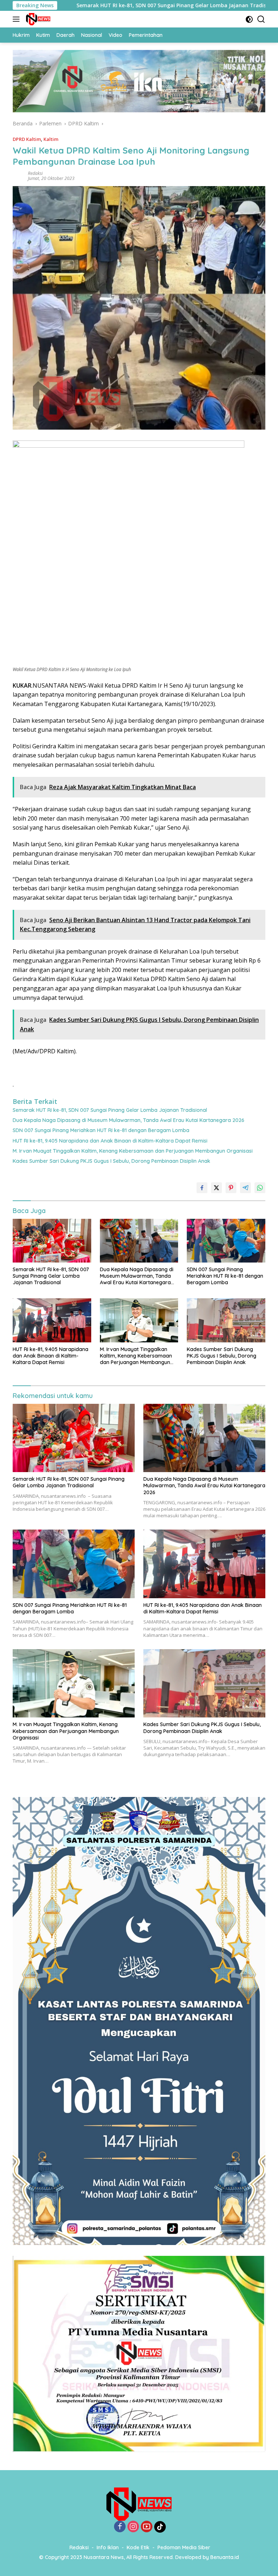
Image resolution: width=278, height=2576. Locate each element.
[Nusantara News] (37, 19)
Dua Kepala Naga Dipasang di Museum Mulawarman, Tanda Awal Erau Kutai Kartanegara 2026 (129, 1120)
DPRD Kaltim (27, 139)
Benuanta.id (225, 2557)
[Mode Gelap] (249, 19)
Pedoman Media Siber (184, 2547)
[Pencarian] (261, 19)
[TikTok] (160, 2527)
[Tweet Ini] (216, 1188)
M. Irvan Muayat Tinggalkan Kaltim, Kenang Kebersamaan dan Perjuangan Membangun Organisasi (133, 1151)
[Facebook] (120, 2527)
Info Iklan (108, 2547)
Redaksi (35, 173)
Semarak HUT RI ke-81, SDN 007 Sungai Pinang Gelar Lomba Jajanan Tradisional (110, 1110)
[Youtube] (147, 2527)
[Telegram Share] (245, 1188)
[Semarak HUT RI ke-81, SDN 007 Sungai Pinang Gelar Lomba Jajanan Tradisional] (52, 1241)
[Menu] (18, 19)
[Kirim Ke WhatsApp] (260, 1188)
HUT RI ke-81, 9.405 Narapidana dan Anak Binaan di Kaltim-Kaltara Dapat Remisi (110, 1141)
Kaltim (51, 139)
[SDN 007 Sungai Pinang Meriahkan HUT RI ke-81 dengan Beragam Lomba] (226, 1241)
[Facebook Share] (202, 1188)
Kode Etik (138, 2547)
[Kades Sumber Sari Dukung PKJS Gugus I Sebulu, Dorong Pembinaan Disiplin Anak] (226, 1320)
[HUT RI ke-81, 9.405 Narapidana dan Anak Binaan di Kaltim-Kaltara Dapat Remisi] (52, 1320)
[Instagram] (133, 2527)
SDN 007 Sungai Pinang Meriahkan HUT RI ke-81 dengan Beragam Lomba (101, 1130)
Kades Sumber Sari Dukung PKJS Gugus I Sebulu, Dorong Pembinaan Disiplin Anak (111, 1161)
